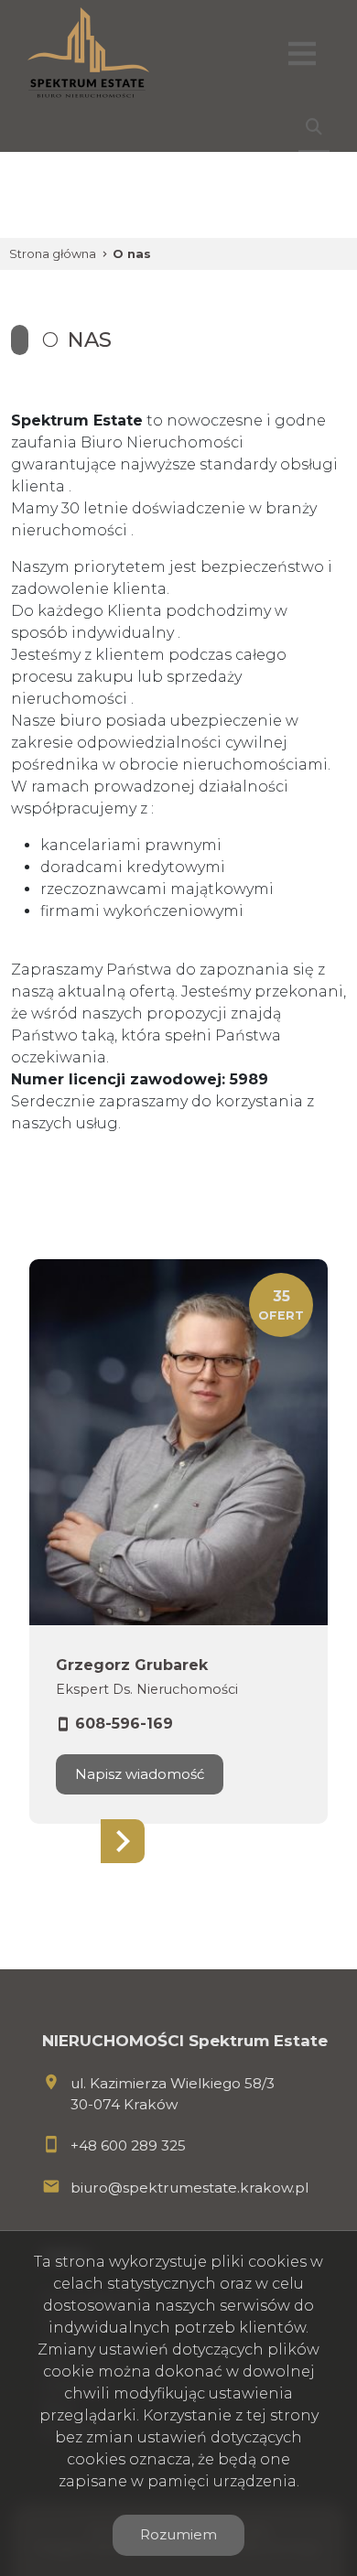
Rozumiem (178, 2534)
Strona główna (53, 254)
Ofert (281, 1305)
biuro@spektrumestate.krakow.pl (189, 2188)
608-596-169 (124, 1724)
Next (123, 1841)
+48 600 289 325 (128, 2145)
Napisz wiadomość (140, 1774)
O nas (132, 254)
